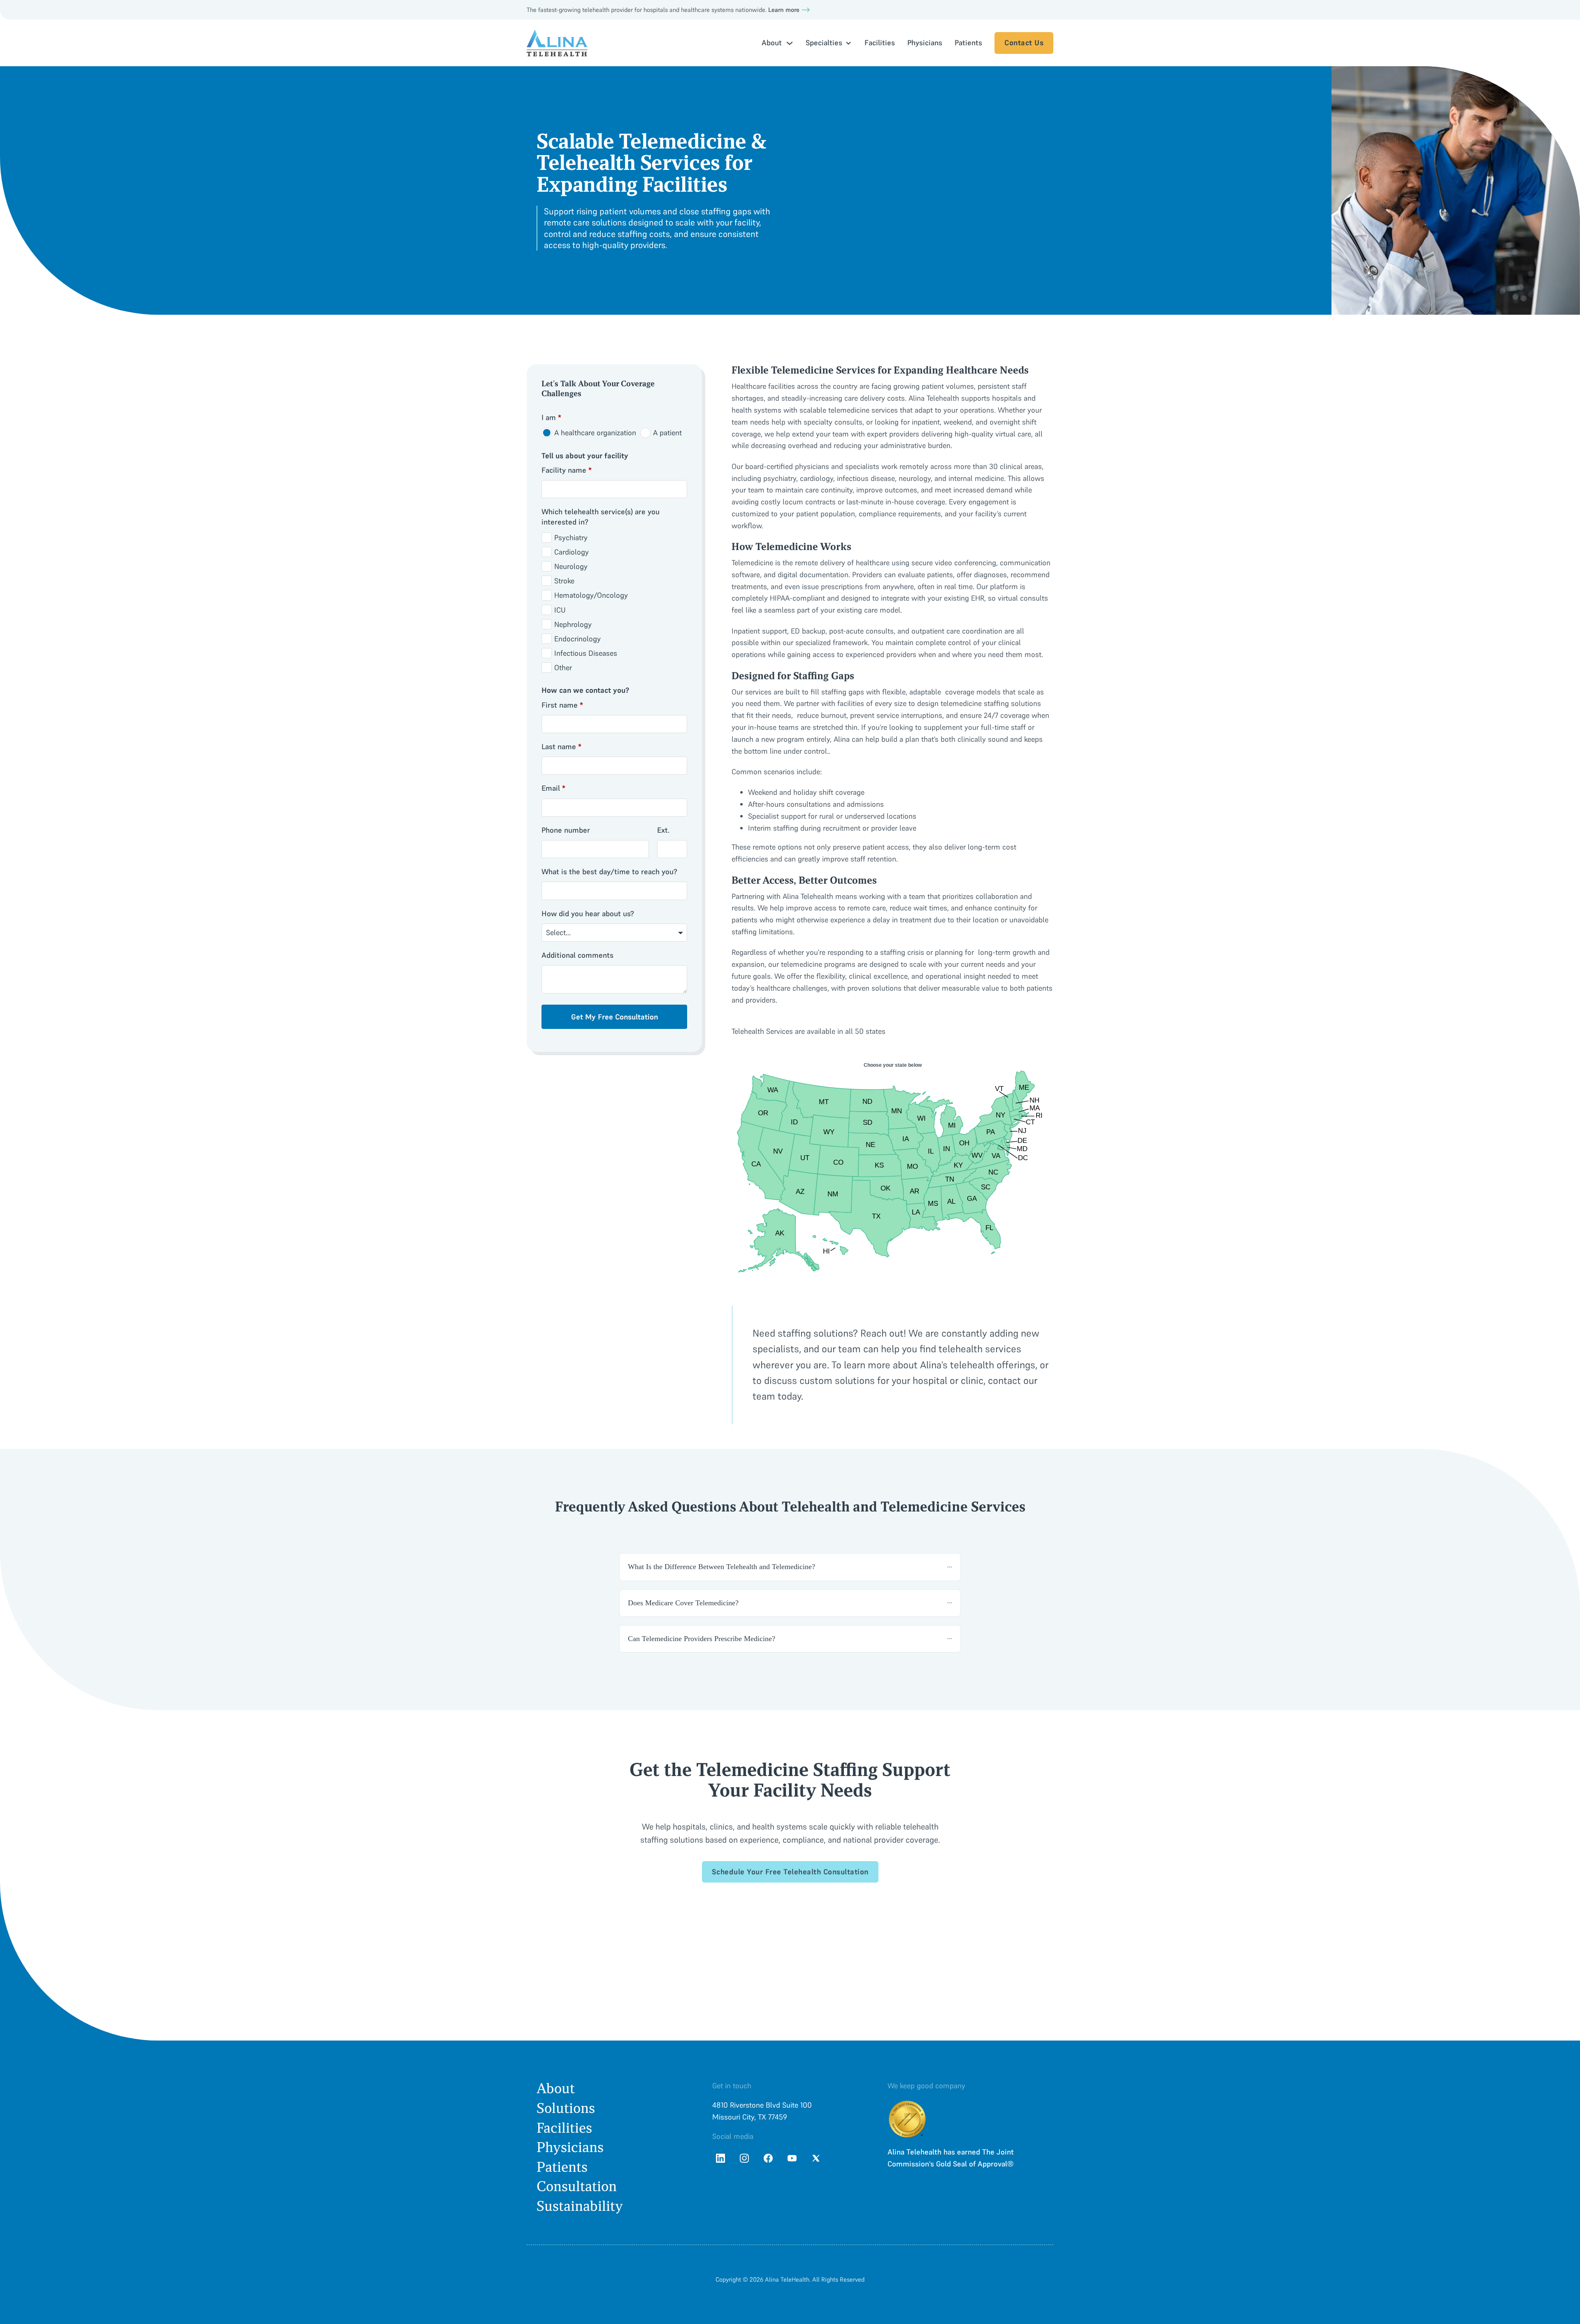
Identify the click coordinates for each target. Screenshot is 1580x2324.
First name (562, 705)
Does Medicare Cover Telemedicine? (683, 1603)
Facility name (567, 470)
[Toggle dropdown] (790, 43)
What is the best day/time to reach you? (609, 872)
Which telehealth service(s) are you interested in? (601, 517)
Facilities (880, 43)
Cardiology (572, 552)
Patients (968, 43)
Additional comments (577, 955)
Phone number (566, 830)
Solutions (566, 2108)
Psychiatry (571, 537)
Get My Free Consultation (615, 1017)
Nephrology (573, 624)
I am (551, 417)
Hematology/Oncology (591, 595)
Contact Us (1024, 43)
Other (563, 667)
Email (553, 788)
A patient (667, 433)
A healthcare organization (595, 433)
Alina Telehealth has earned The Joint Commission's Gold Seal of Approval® (951, 2158)
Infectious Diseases (586, 653)
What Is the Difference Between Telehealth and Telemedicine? (721, 1567)
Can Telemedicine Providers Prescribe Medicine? (702, 1639)
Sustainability (580, 2206)
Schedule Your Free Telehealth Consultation (790, 1872)
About (556, 2088)
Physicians (925, 43)
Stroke (564, 581)
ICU (560, 610)
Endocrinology (577, 639)
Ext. (663, 830)
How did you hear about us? (588, 914)
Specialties (824, 43)
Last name (561, 746)
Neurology (571, 566)
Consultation (577, 2186)
